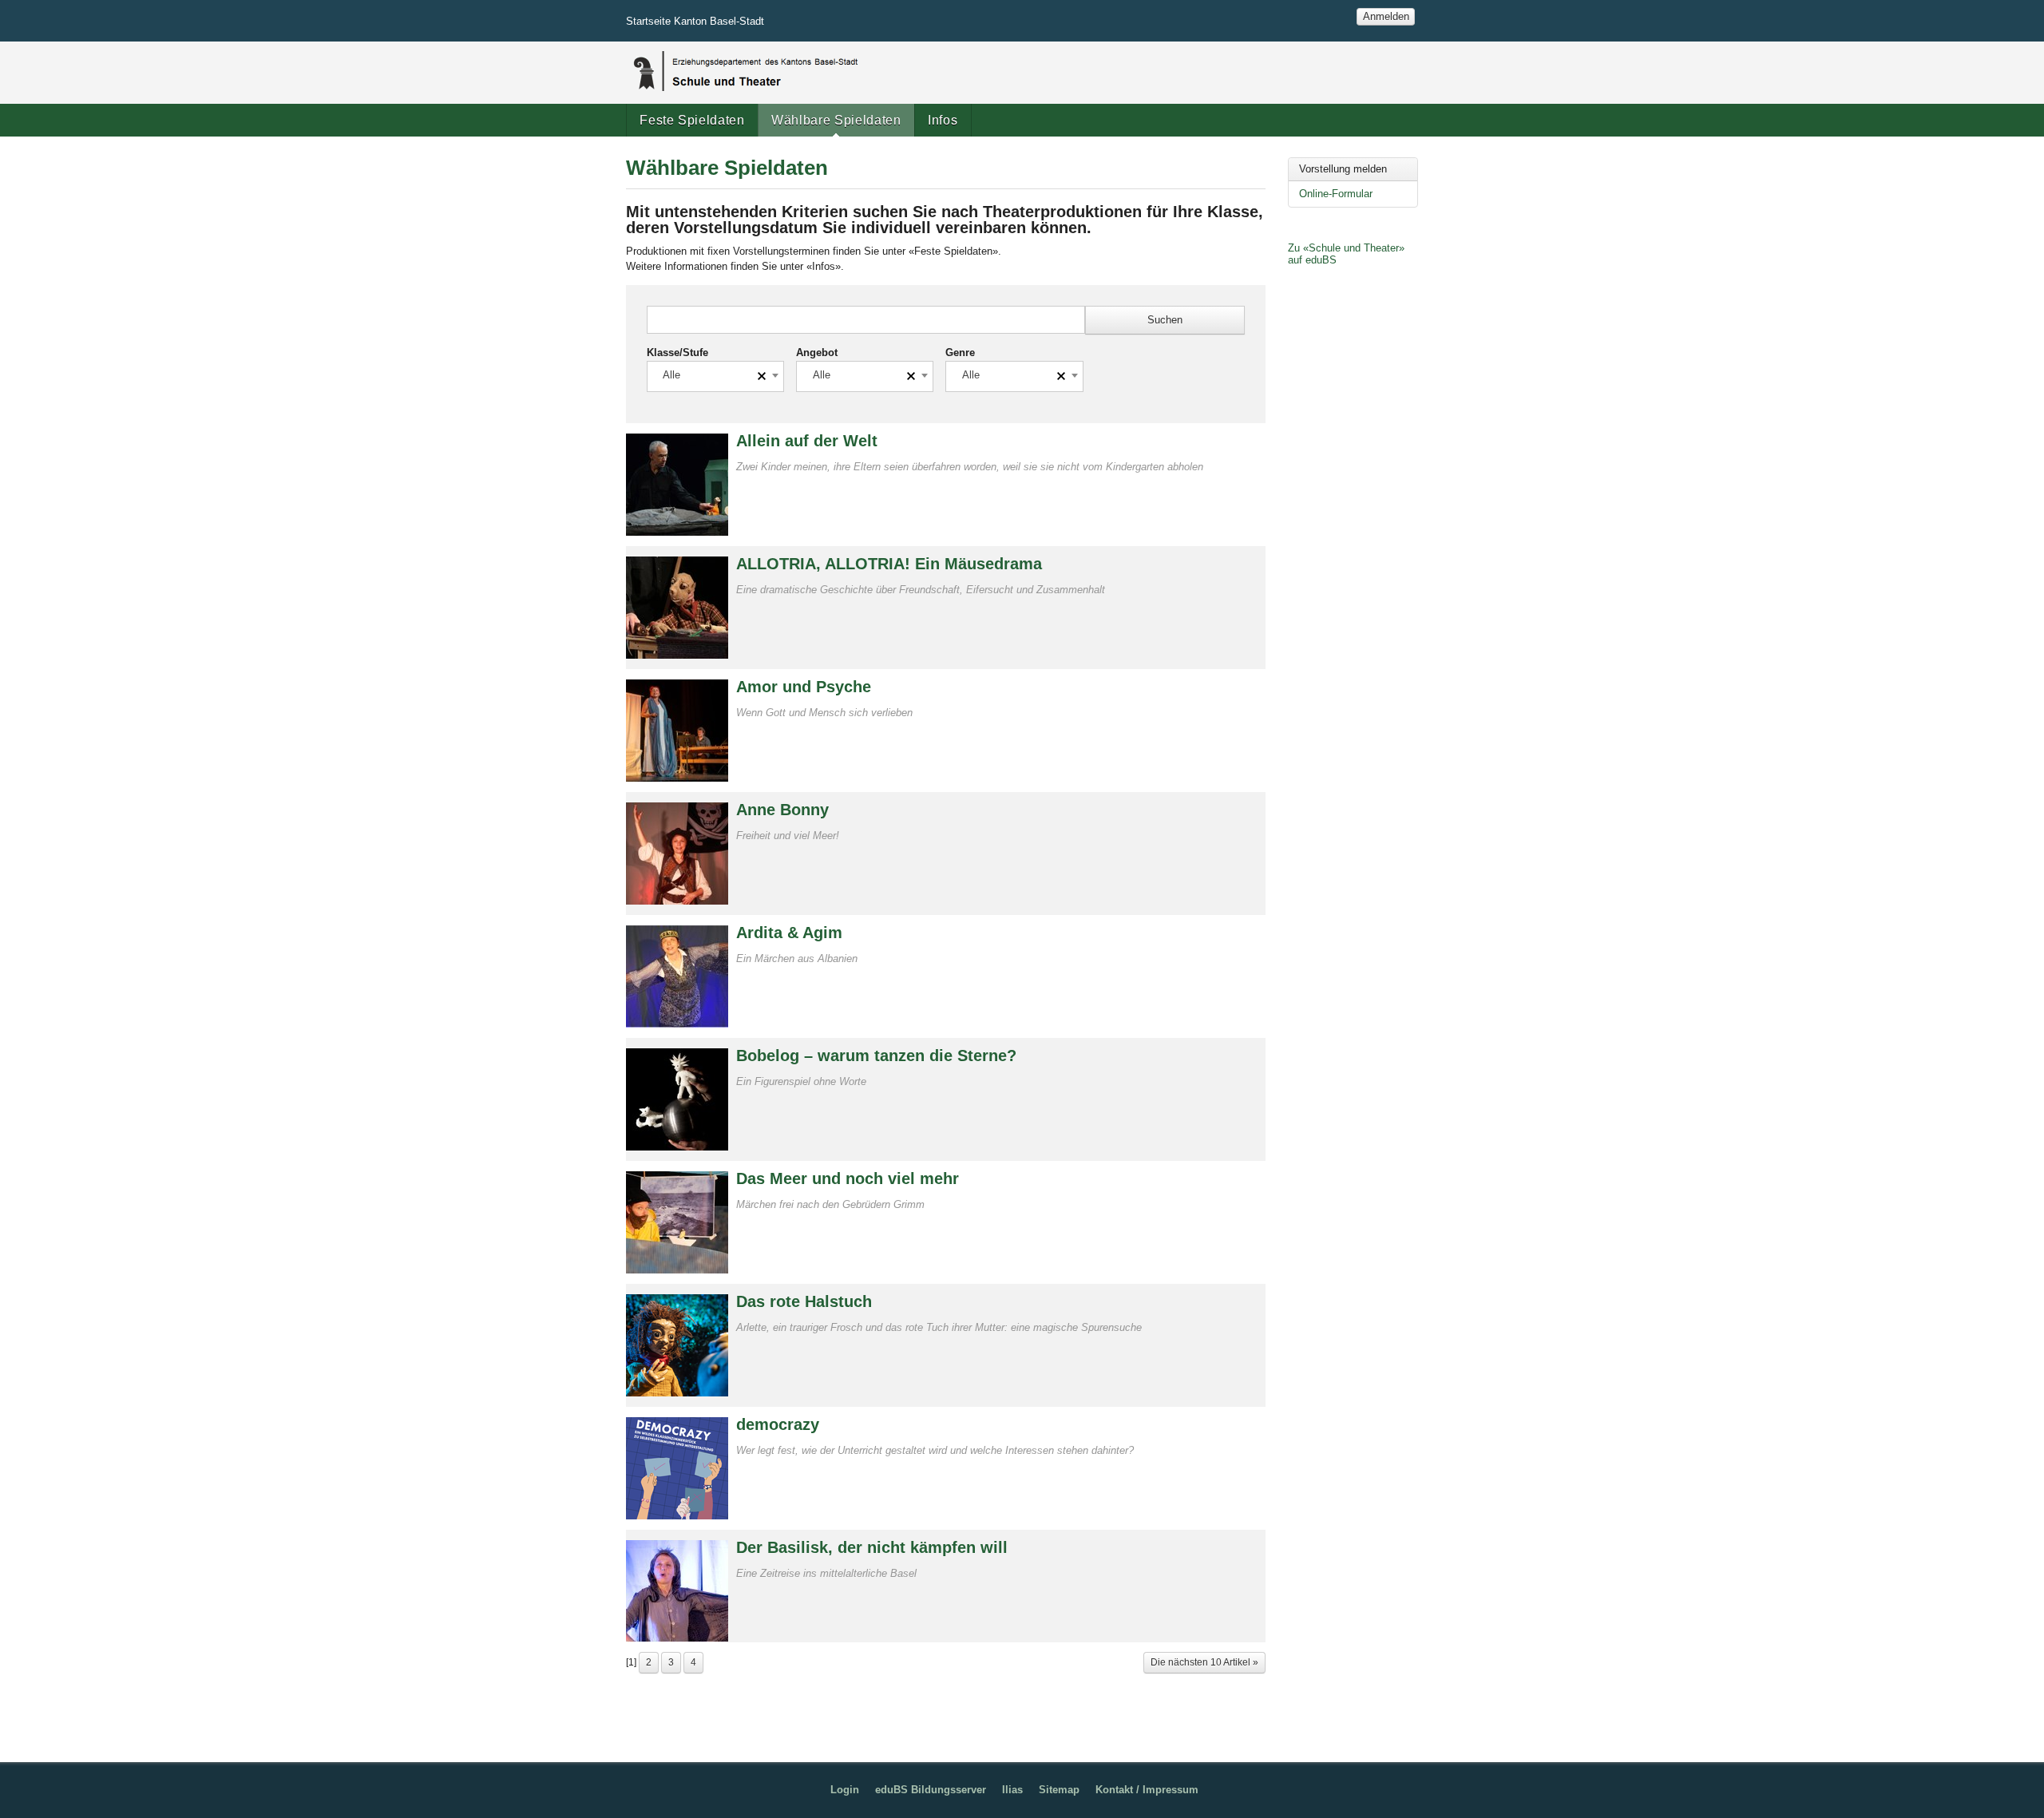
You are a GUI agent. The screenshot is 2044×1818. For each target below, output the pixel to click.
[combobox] (715, 376)
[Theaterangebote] (744, 71)
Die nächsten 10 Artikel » (1204, 1662)
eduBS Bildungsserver (931, 1790)
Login (845, 1790)
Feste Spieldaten (692, 120)
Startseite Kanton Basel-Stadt (695, 21)
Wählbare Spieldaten (836, 120)
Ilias (1012, 1790)
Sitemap (1059, 1790)
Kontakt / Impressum (1147, 1790)
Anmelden (1386, 16)
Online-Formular (1336, 194)
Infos (943, 120)
